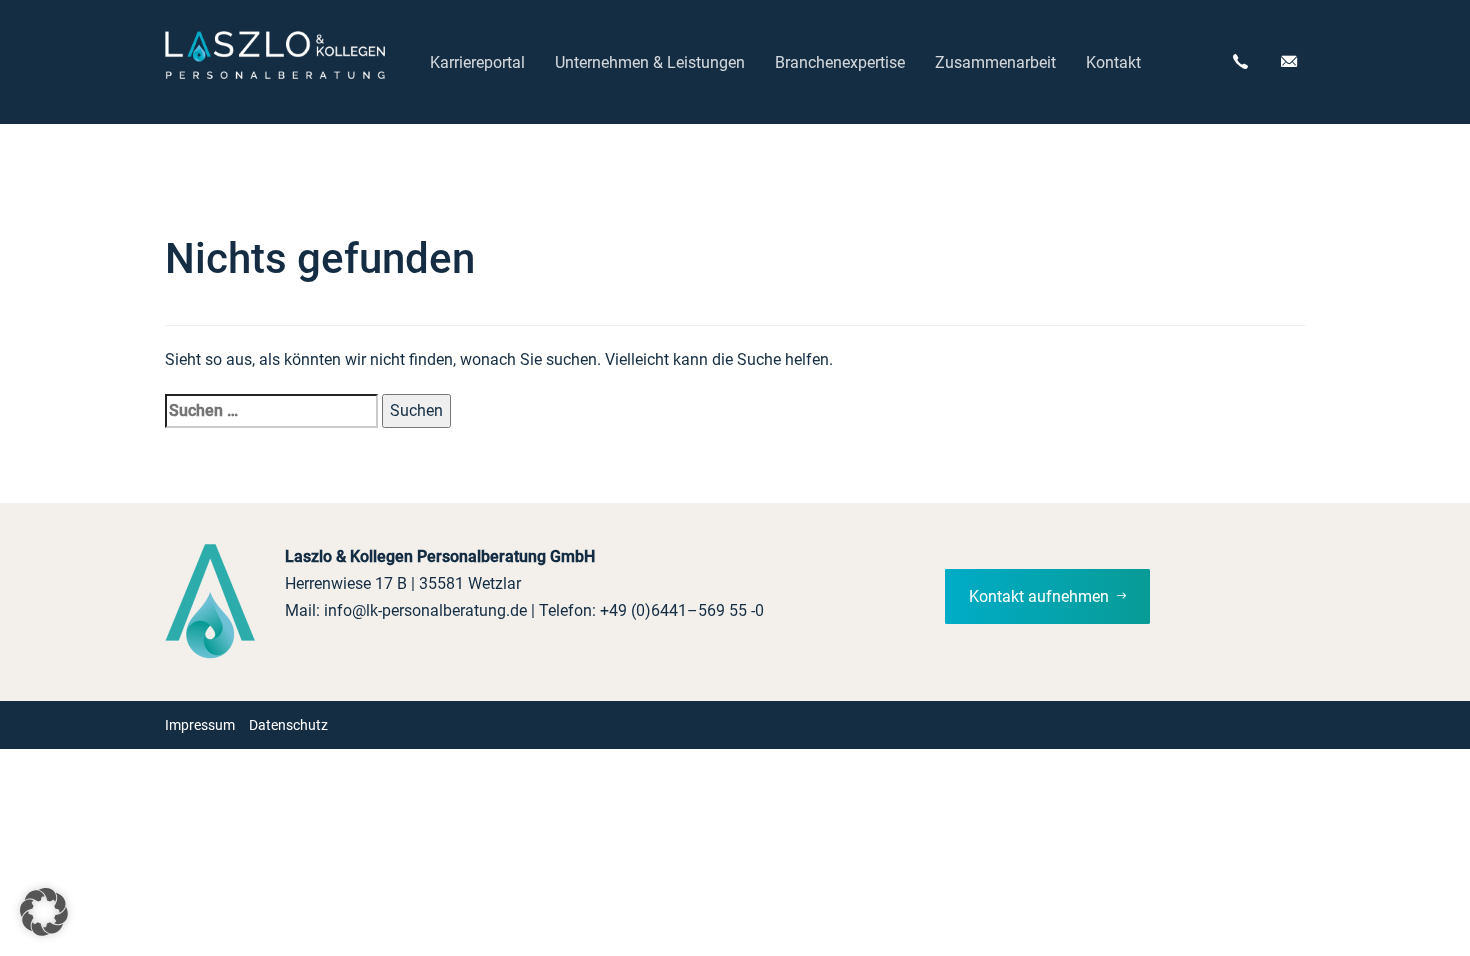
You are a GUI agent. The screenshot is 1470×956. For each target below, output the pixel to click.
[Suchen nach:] (271, 410)
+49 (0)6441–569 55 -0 (682, 610)
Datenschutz (288, 725)
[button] (44, 912)
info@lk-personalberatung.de (425, 610)
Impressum (200, 725)
